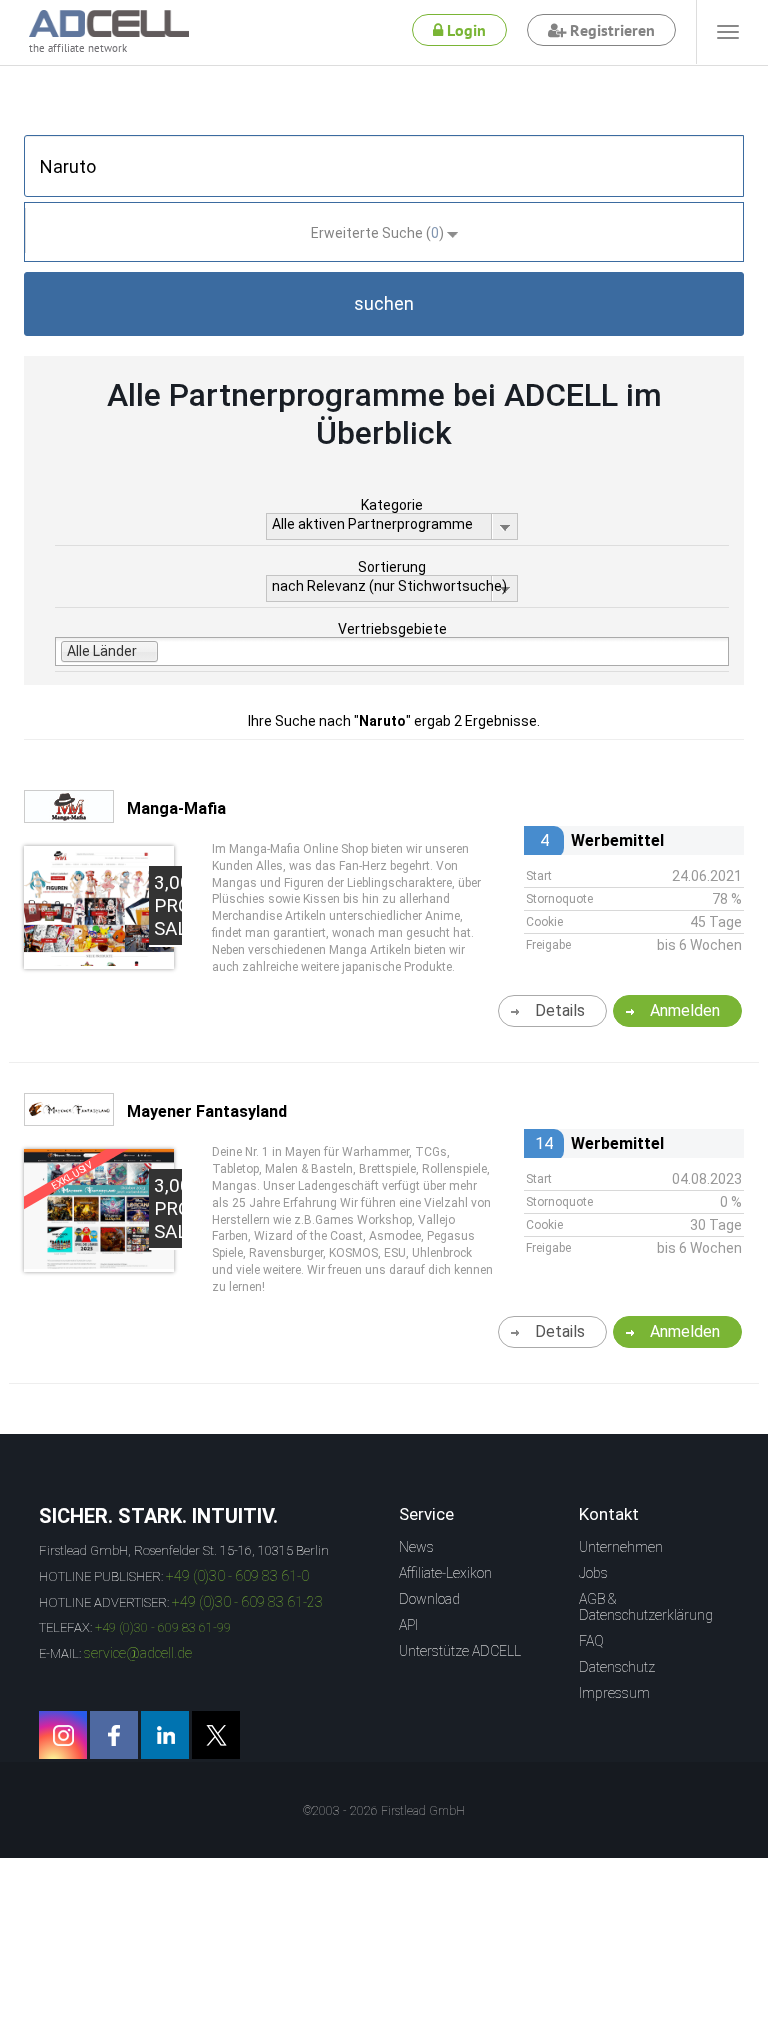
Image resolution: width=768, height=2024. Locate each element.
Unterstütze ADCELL (460, 1651)
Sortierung (392, 567)
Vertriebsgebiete (392, 629)
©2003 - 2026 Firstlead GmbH (384, 1811)
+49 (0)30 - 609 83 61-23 (247, 1602)
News (416, 1547)
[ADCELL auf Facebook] (114, 1735)
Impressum (614, 1693)
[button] (384, 304)
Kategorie (392, 505)
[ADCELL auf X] (216, 1735)
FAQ (591, 1641)
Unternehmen (621, 1547)
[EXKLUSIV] (99, 1264)
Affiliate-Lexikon (445, 1573)
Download (429, 1599)
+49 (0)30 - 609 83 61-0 (237, 1576)
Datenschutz (617, 1667)
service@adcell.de (138, 1653)
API (408, 1625)
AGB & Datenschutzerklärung (646, 1607)
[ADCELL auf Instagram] (63, 1735)
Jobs (593, 1573)
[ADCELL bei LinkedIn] (165, 1735)
